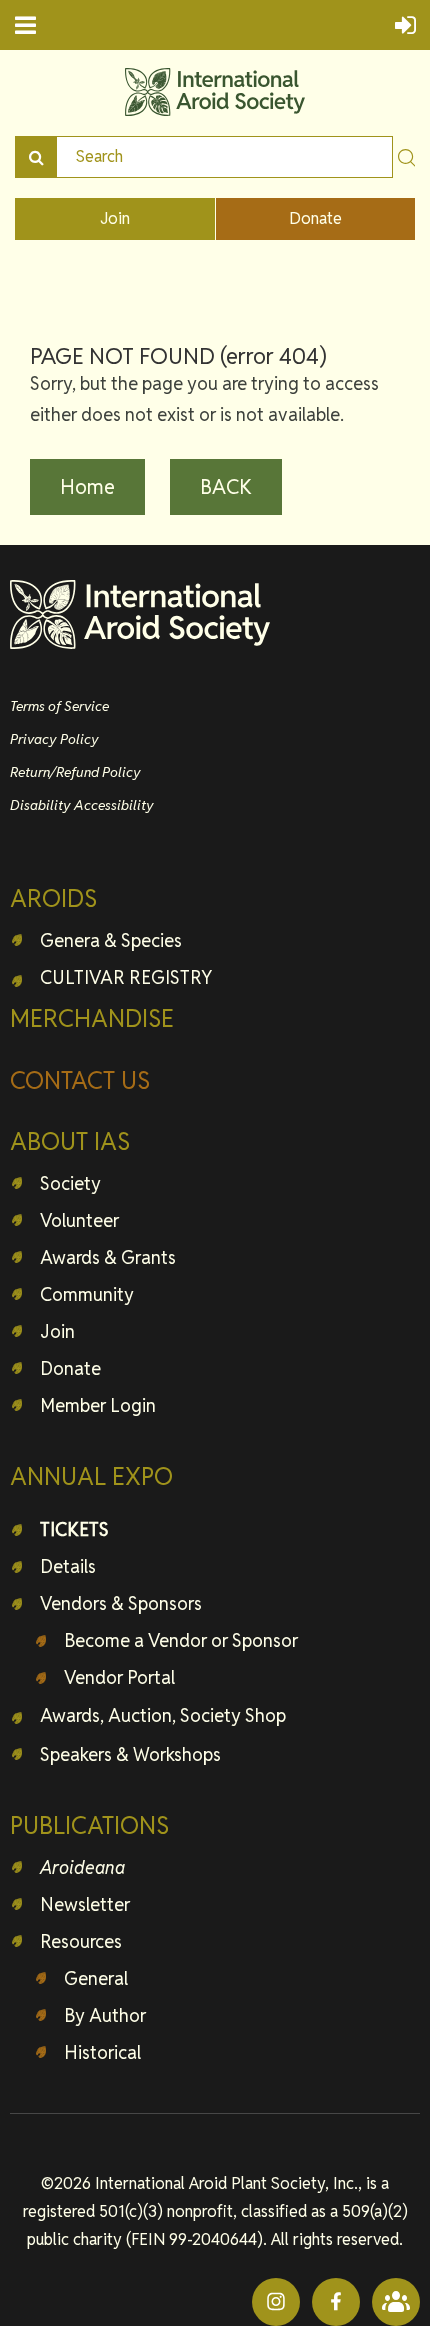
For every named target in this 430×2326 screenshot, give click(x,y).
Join (115, 218)
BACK (226, 487)
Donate (315, 218)
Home (87, 487)
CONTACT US (80, 1080)
